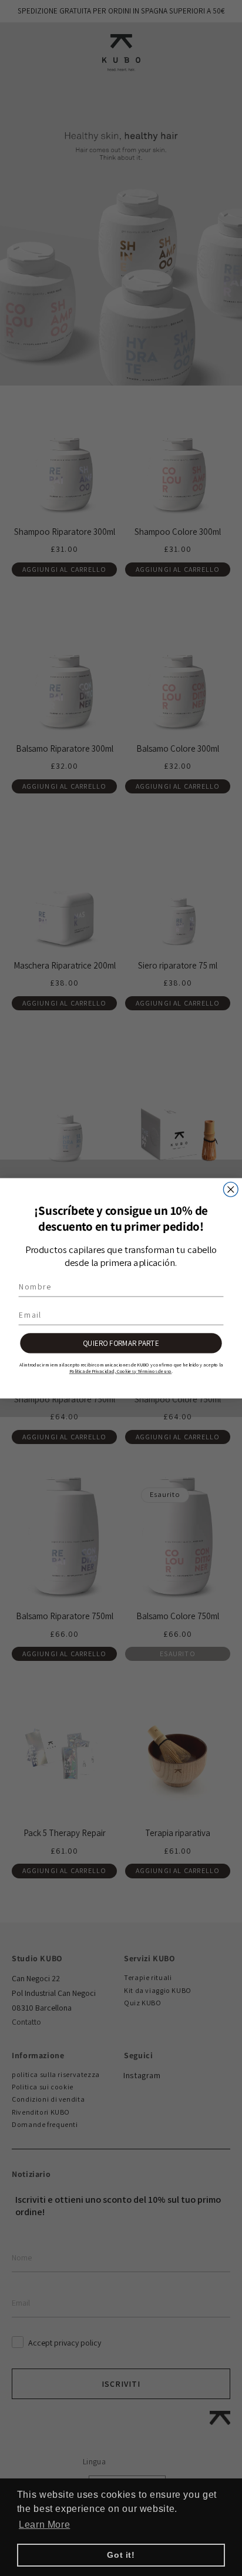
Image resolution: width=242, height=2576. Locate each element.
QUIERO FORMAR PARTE (121, 1342)
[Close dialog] (231, 1189)
